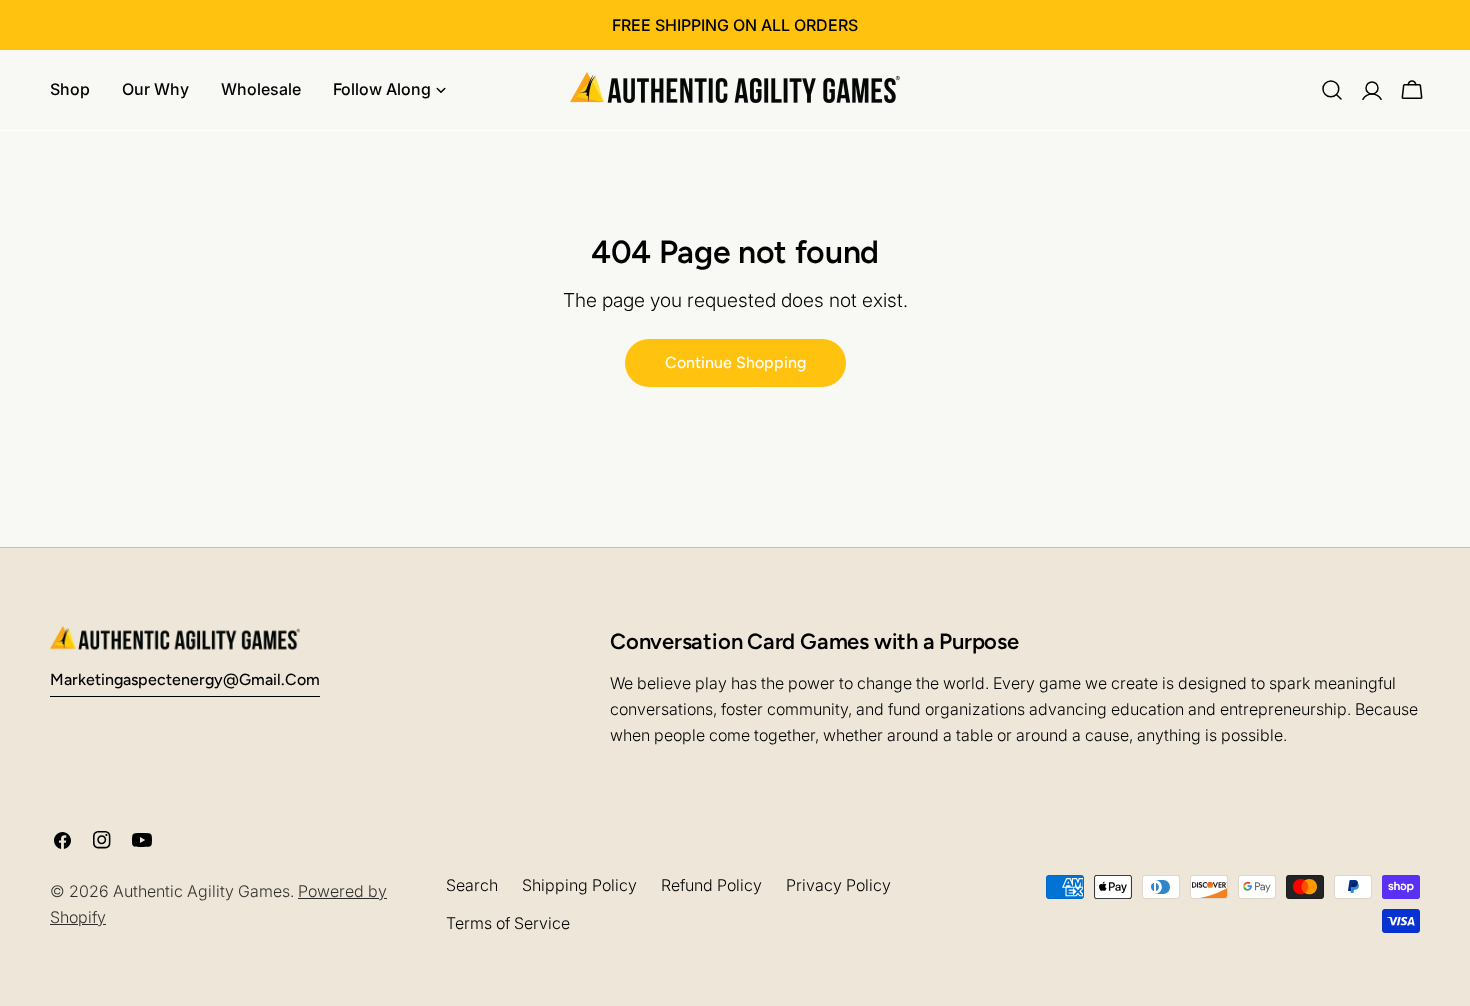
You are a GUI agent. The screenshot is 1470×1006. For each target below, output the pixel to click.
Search (472, 885)
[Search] (1332, 90)
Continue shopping (735, 362)
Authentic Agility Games (201, 891)
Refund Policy (711, 885)
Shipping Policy (579, 885)
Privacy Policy (838, 885)
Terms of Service (508, 923)
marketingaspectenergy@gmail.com (185, 679)
